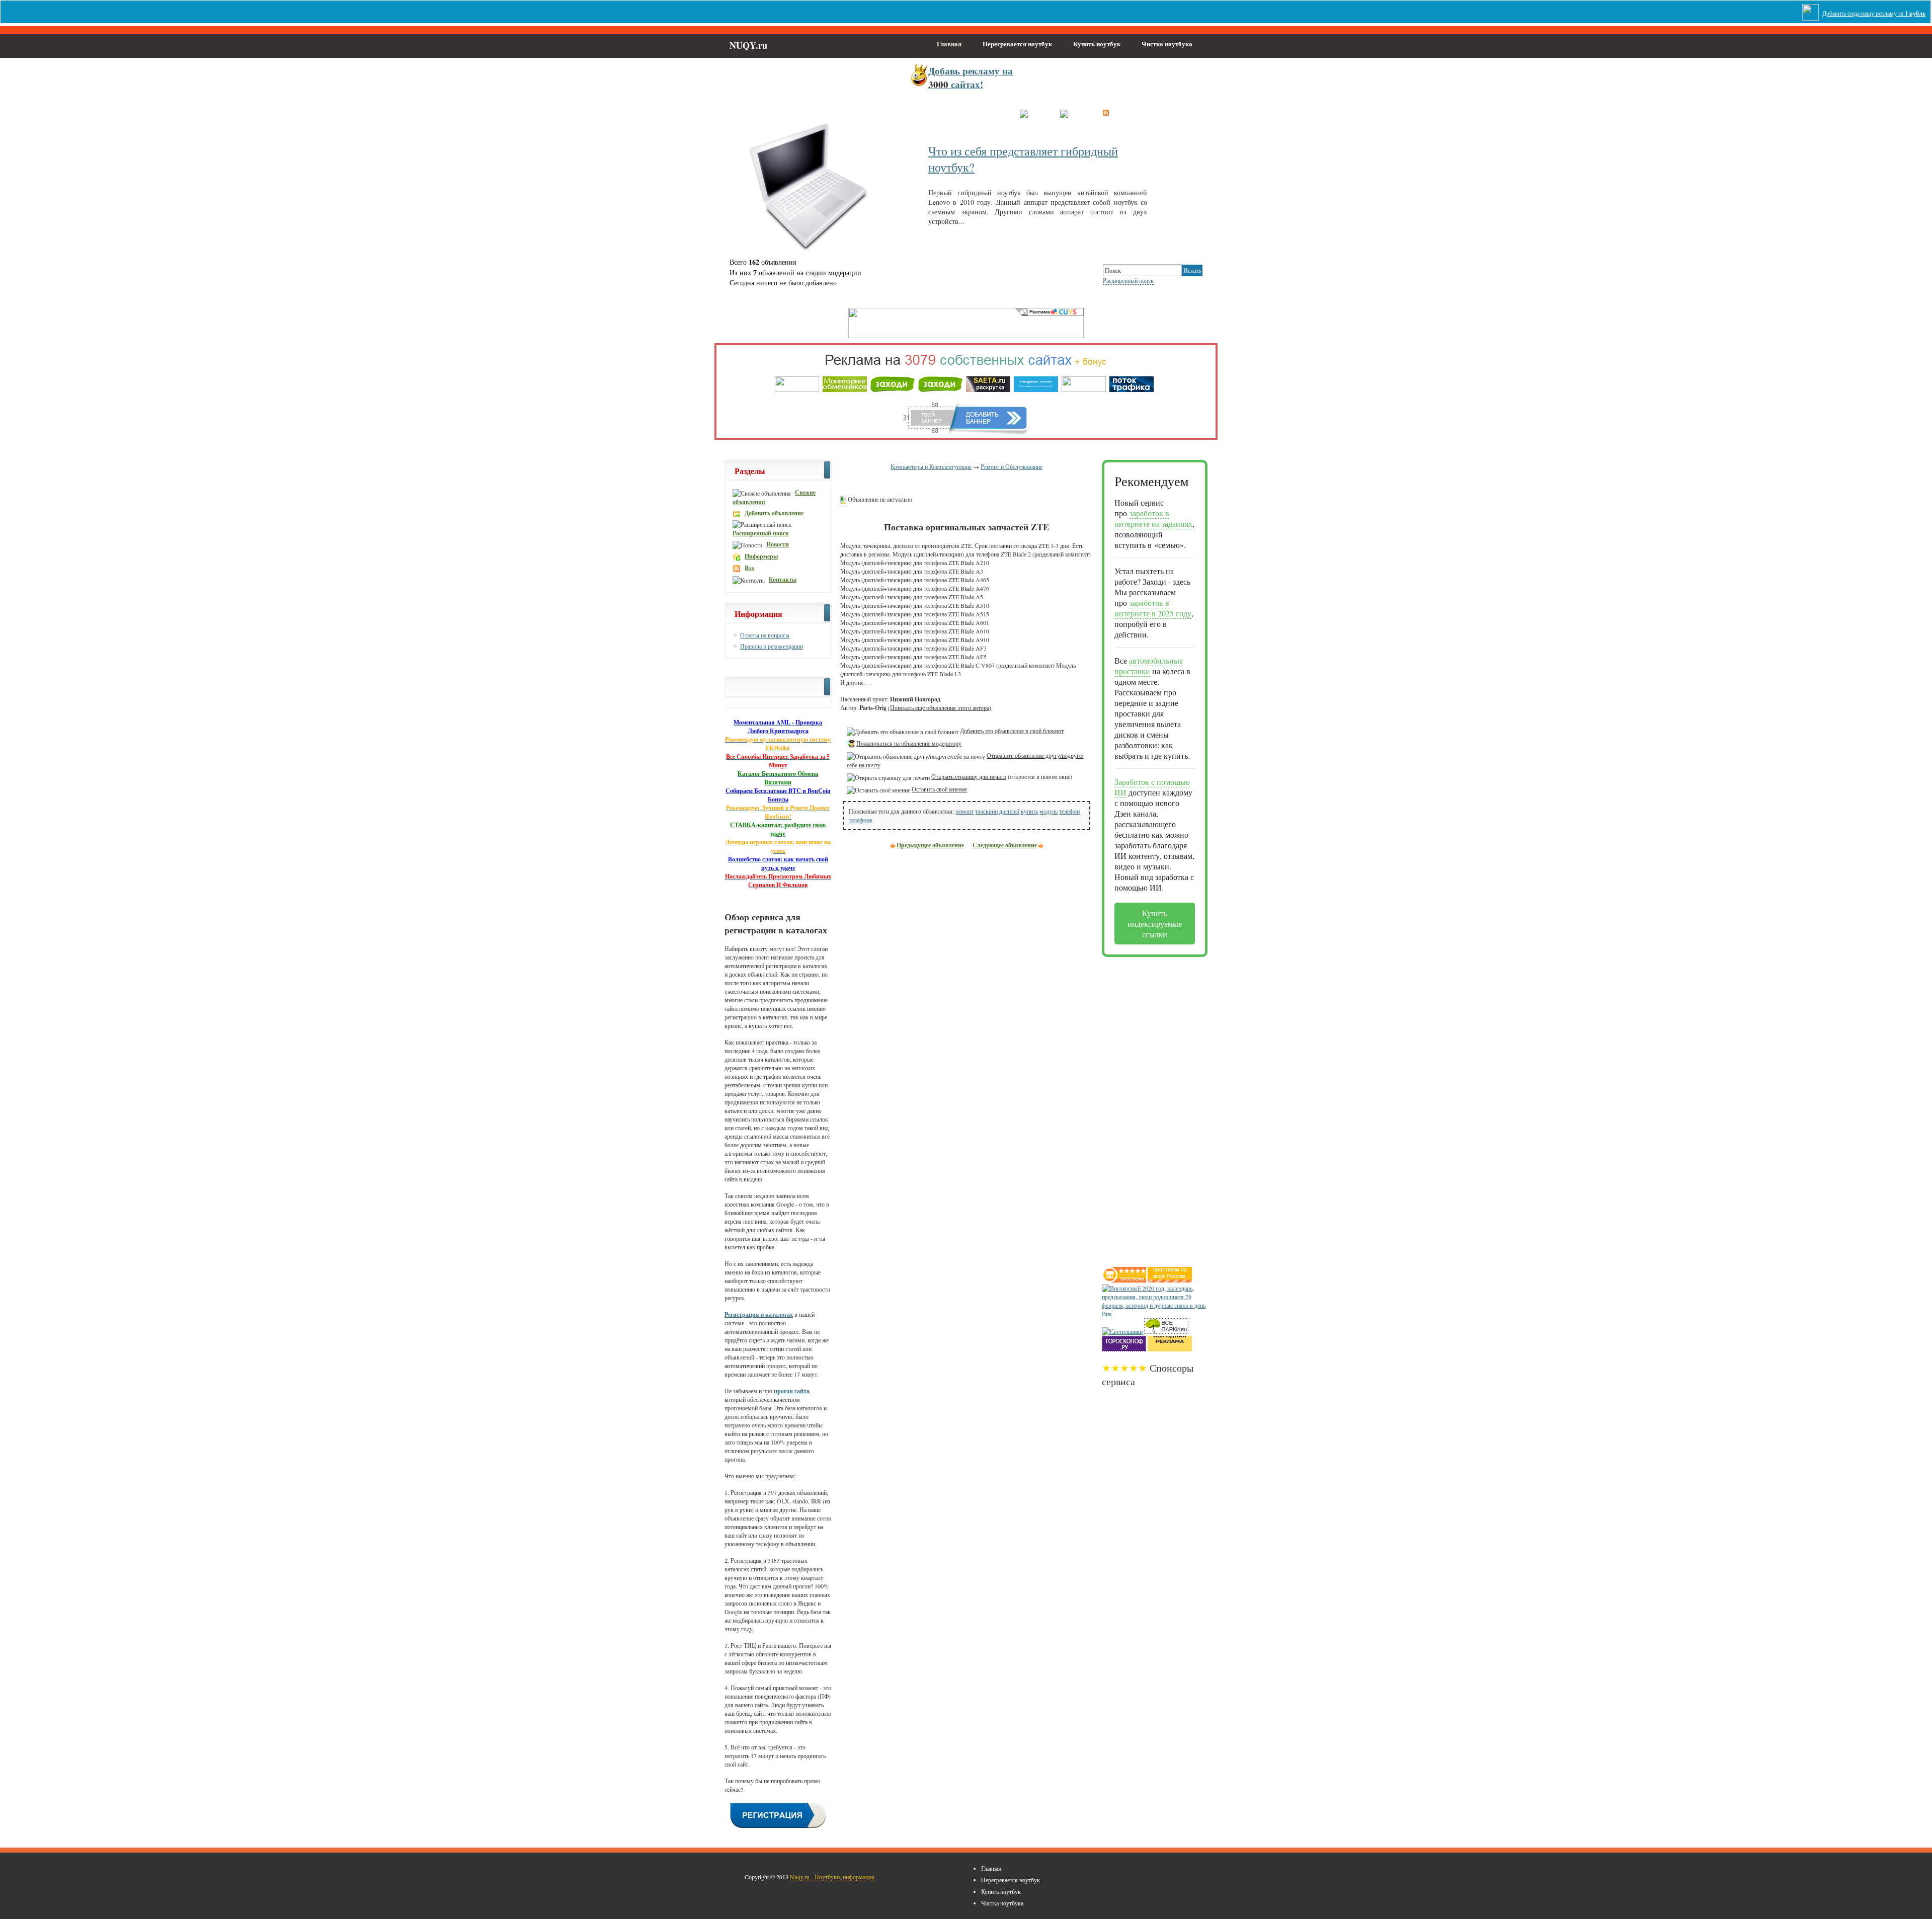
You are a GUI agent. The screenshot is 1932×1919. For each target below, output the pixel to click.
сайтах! (971, 77)
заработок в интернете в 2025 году (1153, 608)
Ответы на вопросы (765, 635)
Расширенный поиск (1128, 280)
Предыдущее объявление (930, 845)
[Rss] (1106, 112)
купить (1029, 811)
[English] (1074, 112)
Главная (949, 44)
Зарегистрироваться (977, 114)
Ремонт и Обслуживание (1012, 466)
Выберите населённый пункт (863, 114)
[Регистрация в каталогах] (778, 1827)
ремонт (964, 811)
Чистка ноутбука (1167, 44)
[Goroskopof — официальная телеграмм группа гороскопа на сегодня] (1124, 1349)
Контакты (783, 579)
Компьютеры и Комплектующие (931, 466)
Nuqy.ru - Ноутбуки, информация (832, 1877)
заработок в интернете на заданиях (1153, 518)
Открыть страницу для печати (969, 776)
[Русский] (1035, 112)
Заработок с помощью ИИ (1152, 787)
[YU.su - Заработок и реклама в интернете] (1170, 1349)
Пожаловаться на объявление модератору (909, 743)
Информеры (761, 556)
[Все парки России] (1166, 1331)
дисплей (1009, 811)
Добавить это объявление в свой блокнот (1012, 731)
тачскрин (986, 811)
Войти (926, 114)
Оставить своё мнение (939, 789)
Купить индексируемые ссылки (1155, 924)
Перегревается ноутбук (1017, 44)
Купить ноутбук (1097, 44)
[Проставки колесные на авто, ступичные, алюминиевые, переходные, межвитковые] (1170, 1280)
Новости (778, 544)
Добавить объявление (774, 513)
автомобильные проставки (1149, 666)
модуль (1049, 811)
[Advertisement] (1142, 1108)
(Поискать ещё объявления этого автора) (940, 707)
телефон (1069, 811)
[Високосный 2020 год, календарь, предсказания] (1155, 1314)
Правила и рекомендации (772, 646)
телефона (860, 820)
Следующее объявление (1005, 845)
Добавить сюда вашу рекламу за (1874, 13)
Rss (749, 568)
